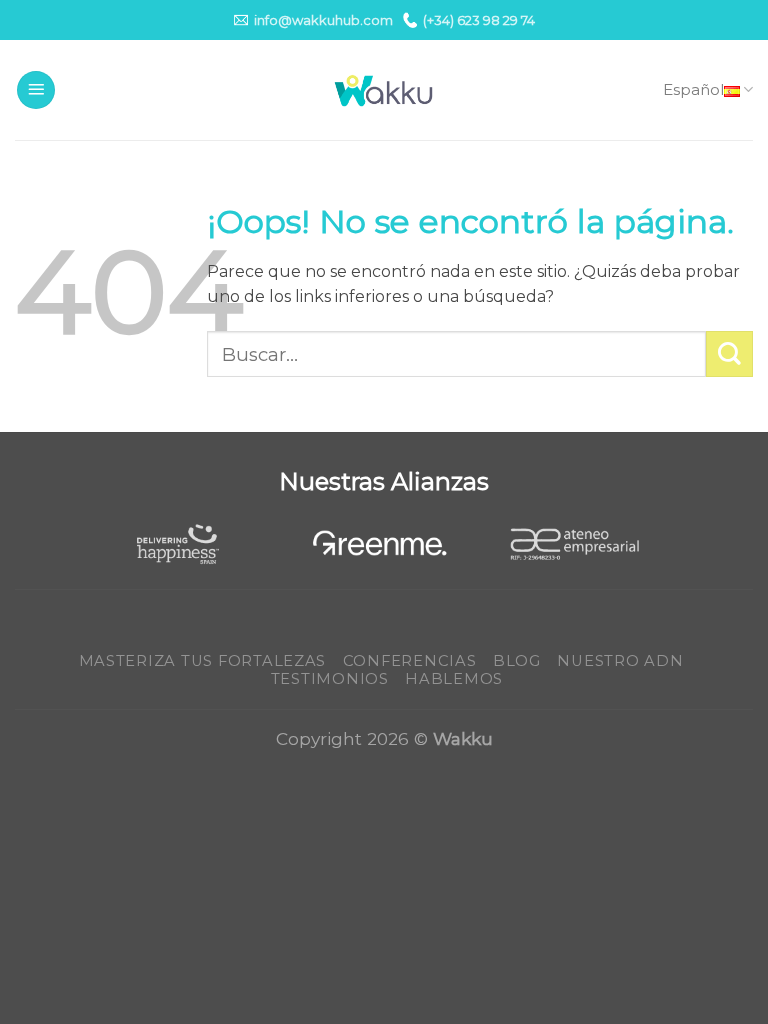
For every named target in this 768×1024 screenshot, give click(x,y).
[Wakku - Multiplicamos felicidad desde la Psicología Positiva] (384, 90)
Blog (517, 661)
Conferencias (410, 661)
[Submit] (729, 354)
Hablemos (454, 679)
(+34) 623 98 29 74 (479, 20)
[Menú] (36, 90)
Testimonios (330, 679)
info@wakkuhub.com (323, 20)
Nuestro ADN (620, 661)
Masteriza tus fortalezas (203, 661)
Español (693, 89)
